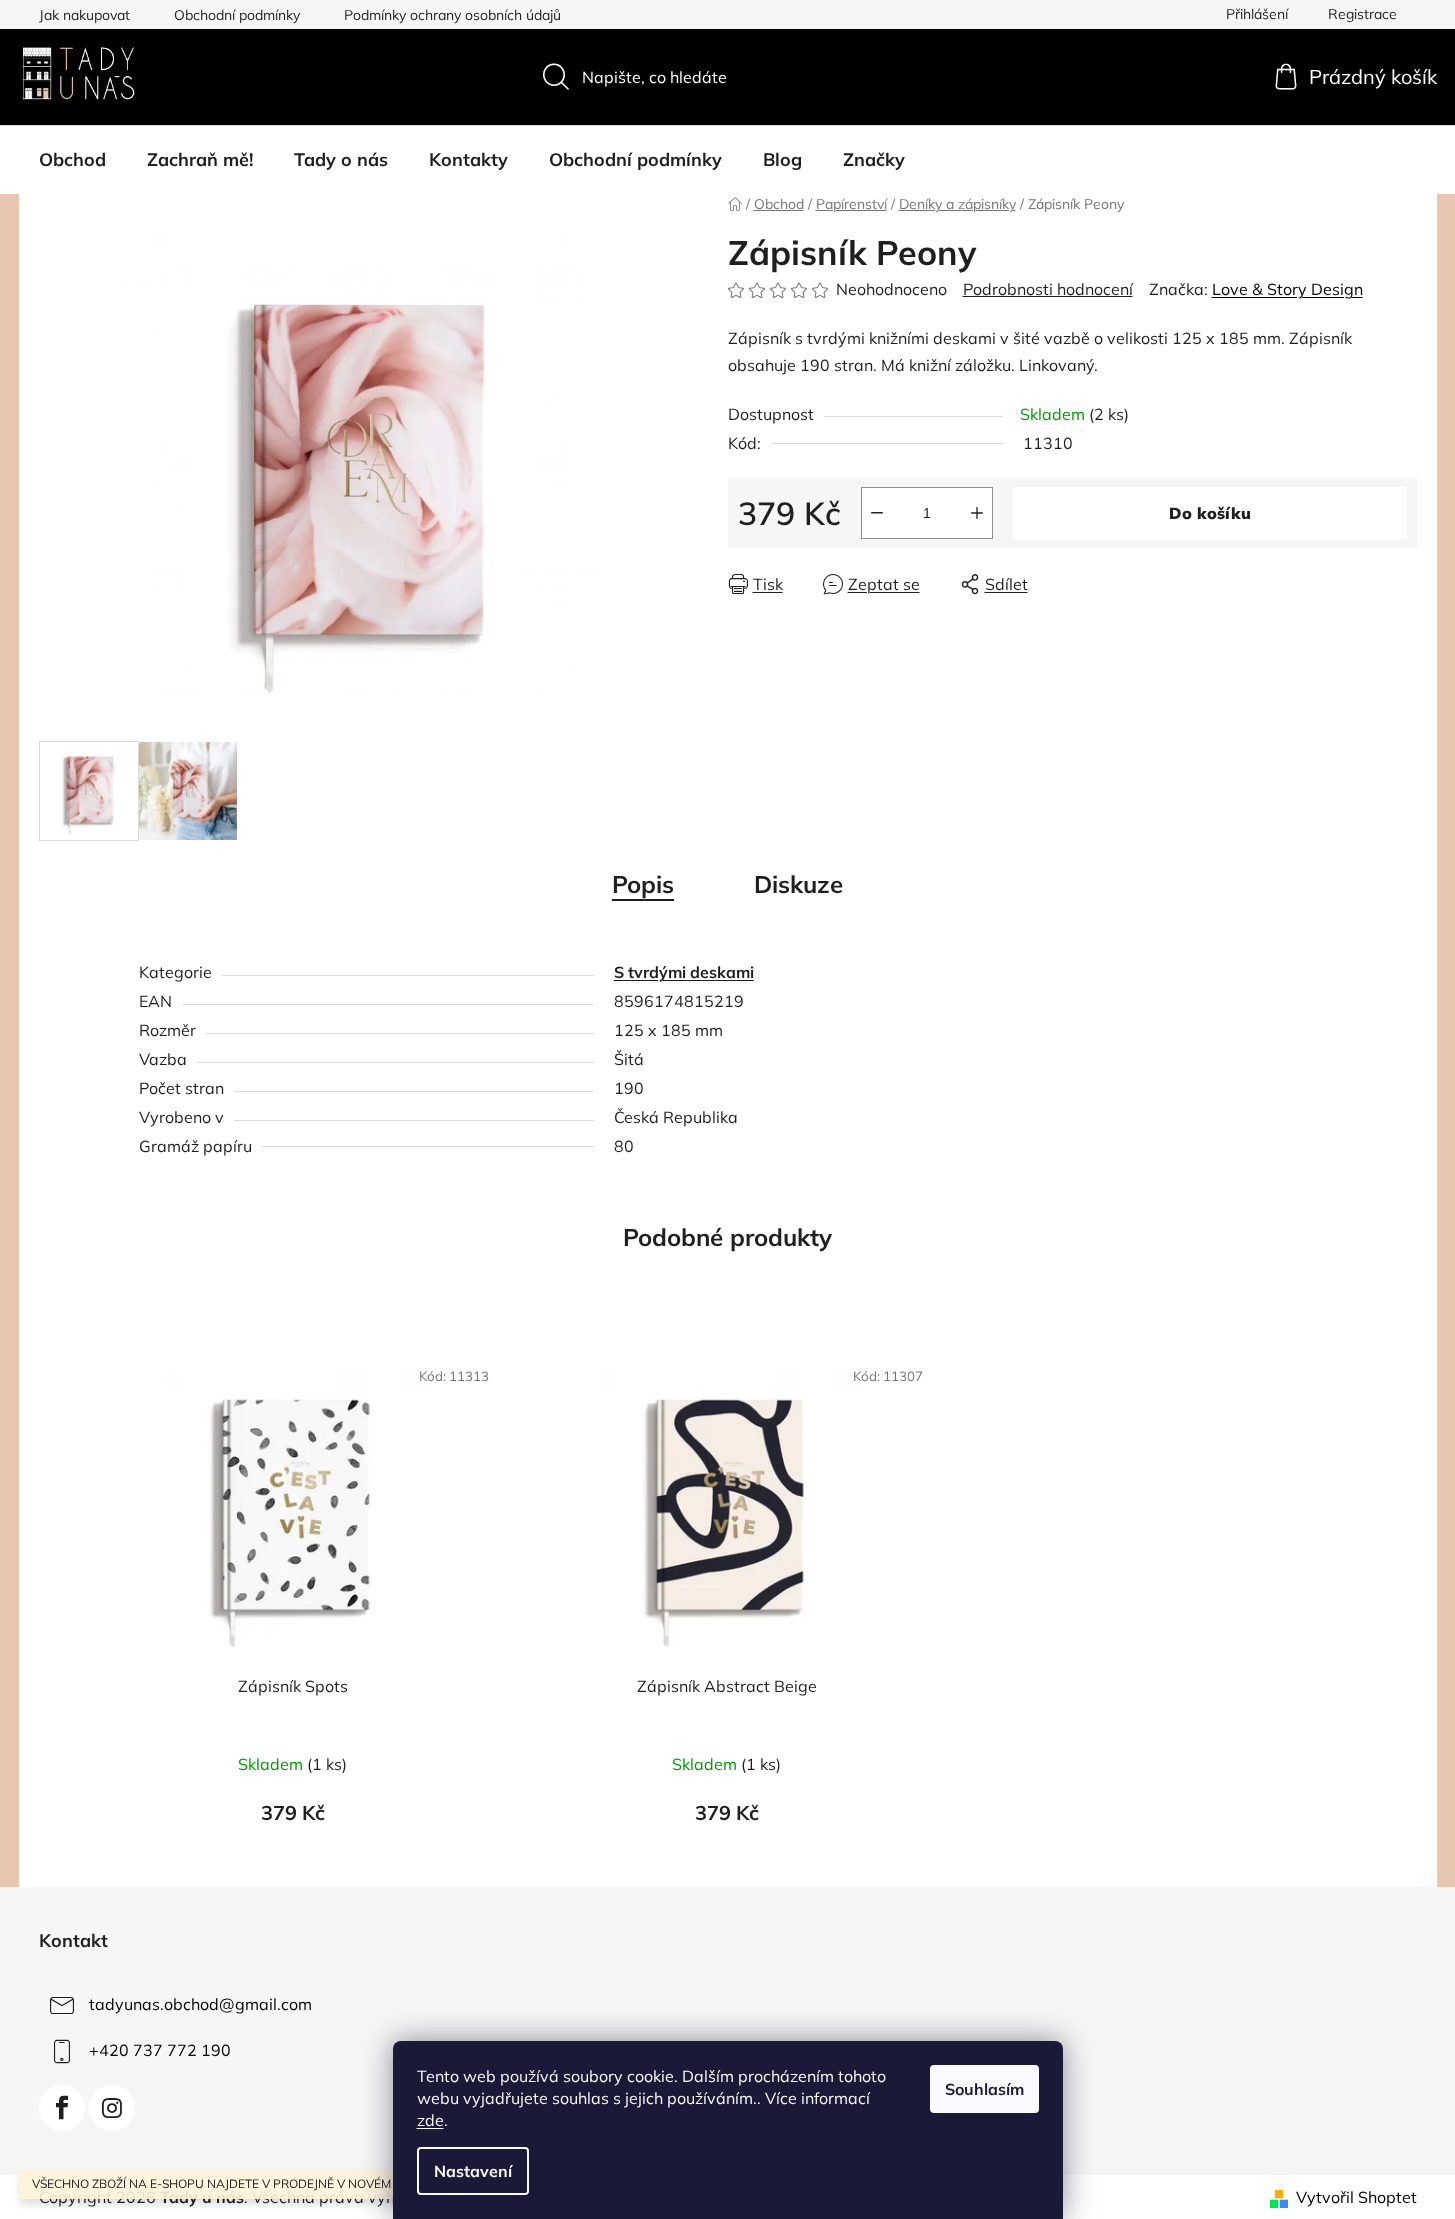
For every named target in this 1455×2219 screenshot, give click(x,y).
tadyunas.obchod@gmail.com (200, 2004)
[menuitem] (72, 160)
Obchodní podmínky (237, 15)
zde (430, 2120)
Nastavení (473, 2171)
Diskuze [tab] (798, 884)
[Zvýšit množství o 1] (977, 513)
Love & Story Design (1287, 289)
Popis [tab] (643, 884)
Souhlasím (984, 2089)
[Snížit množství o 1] (877, 513)
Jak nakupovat (84, 15)
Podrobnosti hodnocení (1048, 289)
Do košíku (1210, 513)
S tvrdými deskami (684, 972)
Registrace (1362, 14)
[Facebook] (62, 2108)
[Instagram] (112, 2108)
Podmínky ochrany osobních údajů (452, 15)
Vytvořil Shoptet (1356, 2197)
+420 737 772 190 (160, 2050)
